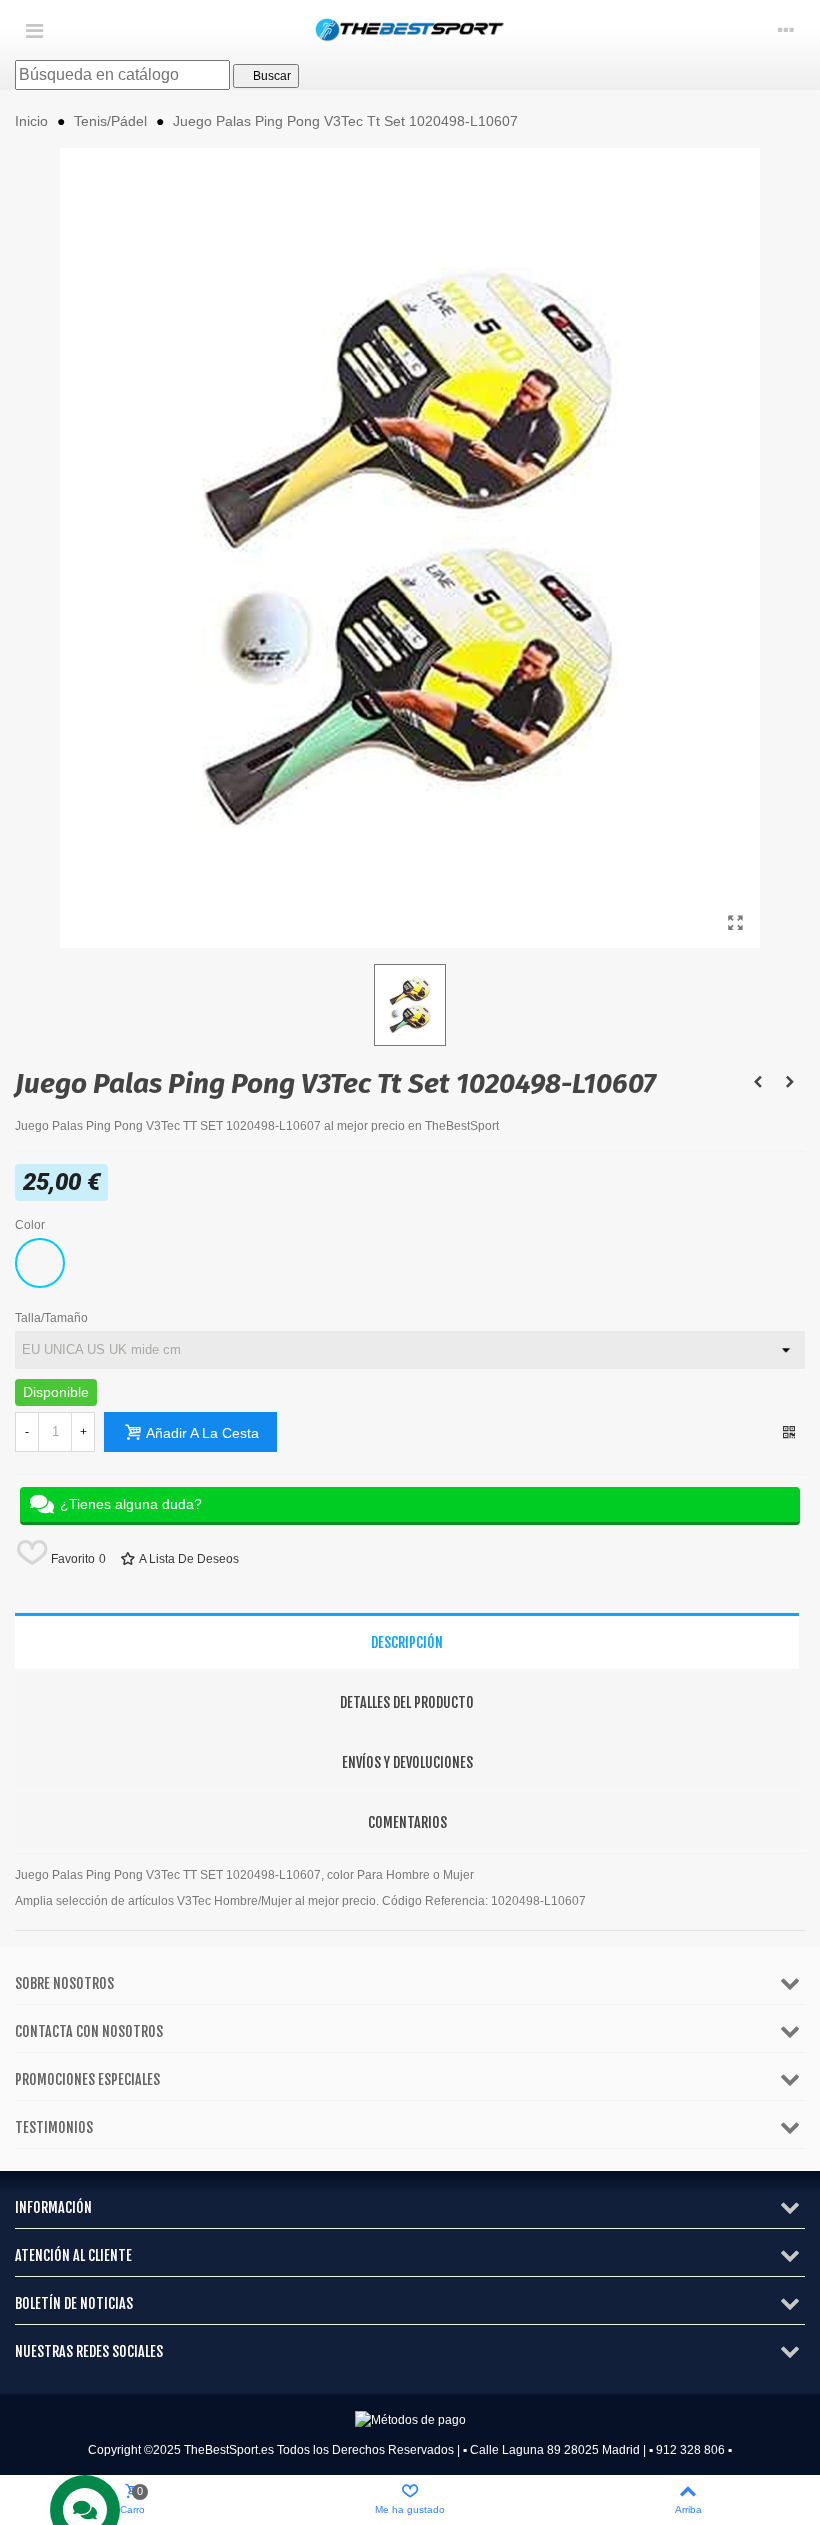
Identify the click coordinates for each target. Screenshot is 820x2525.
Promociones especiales (87, 2079)
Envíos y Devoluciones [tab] (407, 1762)
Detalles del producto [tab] (407, 1702)
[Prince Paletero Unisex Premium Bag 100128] (758, 1082)
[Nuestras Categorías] (34, 30)
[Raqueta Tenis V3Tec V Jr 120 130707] (790, 1082)
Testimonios (54, 2127)
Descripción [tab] (407, 1642)
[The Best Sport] (410, 30)
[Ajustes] (786, 30)
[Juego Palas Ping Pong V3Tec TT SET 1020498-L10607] (735, 923)
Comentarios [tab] (407, 1822)
